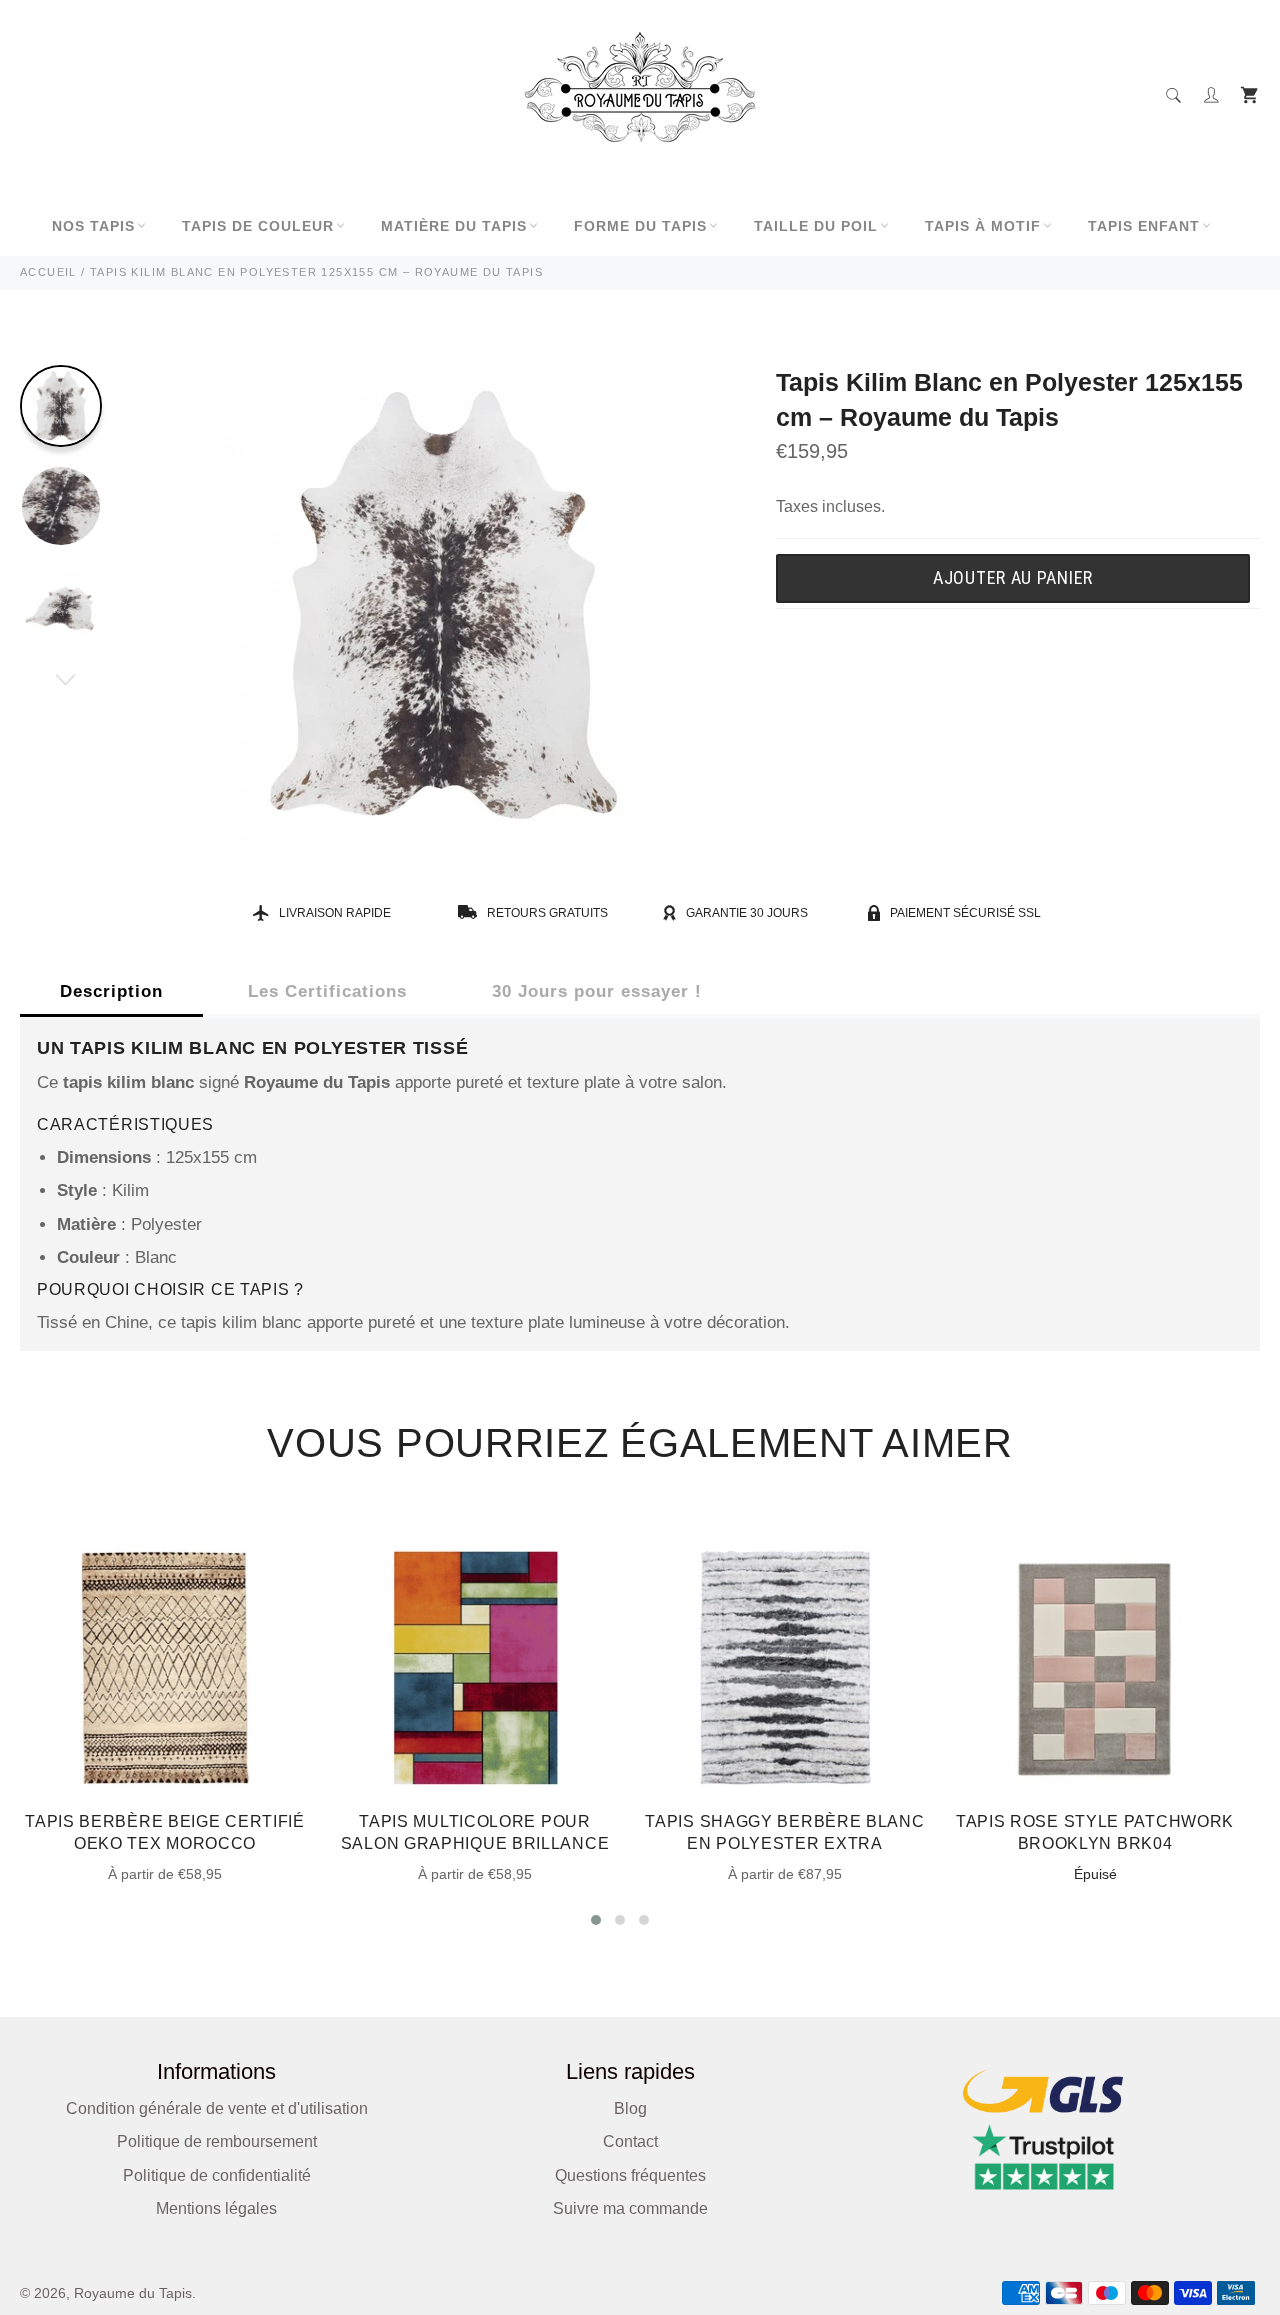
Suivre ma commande (630, 2208)
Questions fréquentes (630, 2175)
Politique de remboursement (217, 2141)
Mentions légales (216, 2208)
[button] (596, 1920)
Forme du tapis (640, 226)
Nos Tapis (93, 226)
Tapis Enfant (1144, 226)
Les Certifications (327, 991)
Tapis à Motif (983, 226)
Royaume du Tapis (133, 2293)
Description (111, 991)
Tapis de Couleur (258, 226)
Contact (630, 2141)
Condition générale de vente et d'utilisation (217, 2108)
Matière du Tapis (454, 226)
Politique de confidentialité (217, 2175)
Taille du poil (816, 226)
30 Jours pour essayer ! (597, 991)
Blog (630, 2108)
